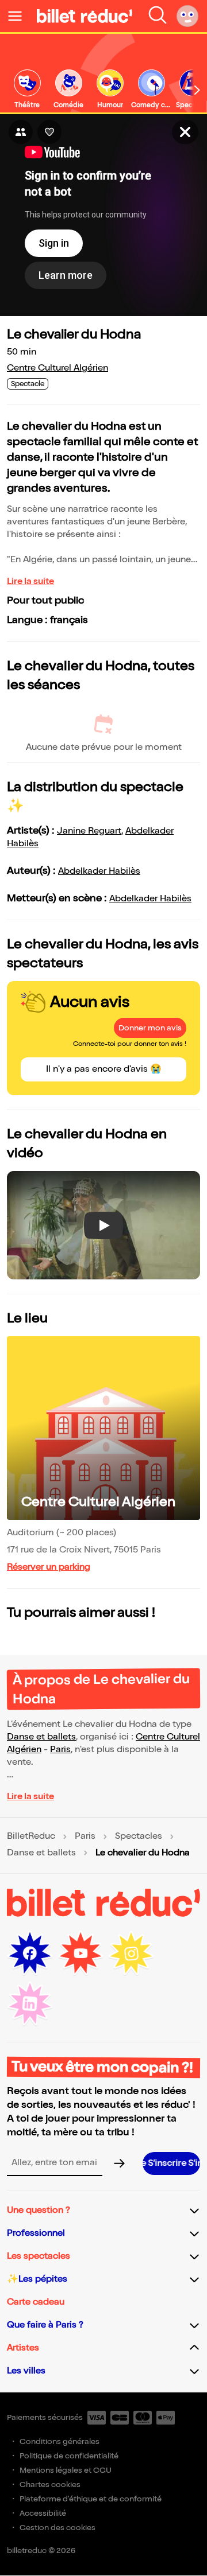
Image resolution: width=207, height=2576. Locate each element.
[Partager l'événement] (21, 132)
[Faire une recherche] (158, 16)
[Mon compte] (187, 16)
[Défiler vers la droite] (197, 90)
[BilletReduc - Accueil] (85, 16)
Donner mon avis (150, 1028)
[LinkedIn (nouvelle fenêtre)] (30, 2004)
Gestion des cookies (57, 2528)
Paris (60, 1750)
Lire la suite (30, 581)
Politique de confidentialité (69, 2456)
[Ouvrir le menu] (20, 16)
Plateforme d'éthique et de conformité (91, 2499)
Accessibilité (43, 2513)
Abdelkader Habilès (99, 871)
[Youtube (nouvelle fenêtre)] (80, 1954)
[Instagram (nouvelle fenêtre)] (131, 1954)
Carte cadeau (36, 2302)
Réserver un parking (49, 1567)
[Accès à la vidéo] (185, 132)
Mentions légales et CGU (66, 2470)
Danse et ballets (41, 1737)
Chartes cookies (50, 2484)
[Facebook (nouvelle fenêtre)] (30, 1954)
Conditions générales (60, 2441)
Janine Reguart (89, 831)
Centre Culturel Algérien (57, 368)
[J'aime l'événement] (49, 132)
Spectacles (139, 1836)
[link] (27, 90)
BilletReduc (31, 1836)
